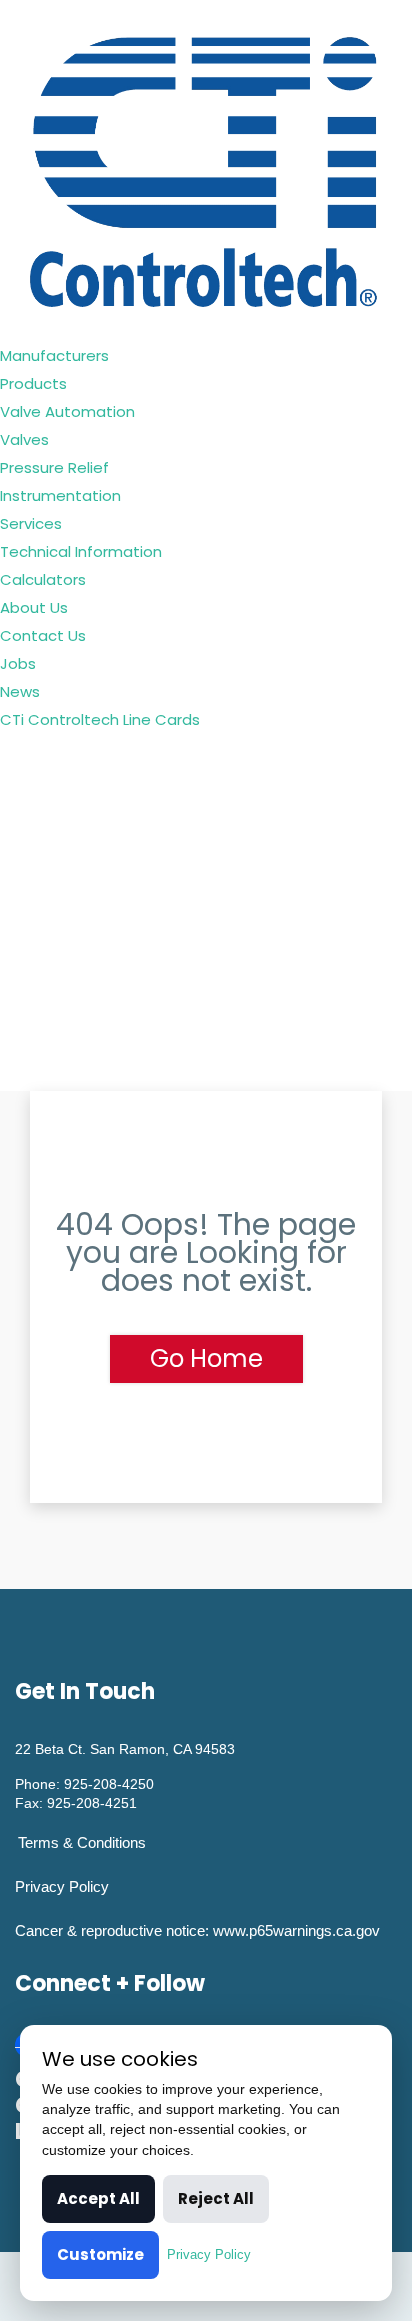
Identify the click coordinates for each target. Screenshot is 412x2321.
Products (33, 383)
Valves (24, 439)
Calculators (43, 579)
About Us (34, 607)
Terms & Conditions (82, 1842)
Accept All (98, 2198)
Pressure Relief (54, 467)
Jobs (18, 663)
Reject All (216, 2198)
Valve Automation (67, 411)
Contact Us (43, 635)
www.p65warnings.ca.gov (296, 1930)
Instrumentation (60, 495)
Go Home (206, 1358)
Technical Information (81, 551)
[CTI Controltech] (206, 169)
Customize (100, 2254)
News (20, 691)
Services (31, 523)
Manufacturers (54, 355)
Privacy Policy (62, 1886)
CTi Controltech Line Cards (100, 719)
